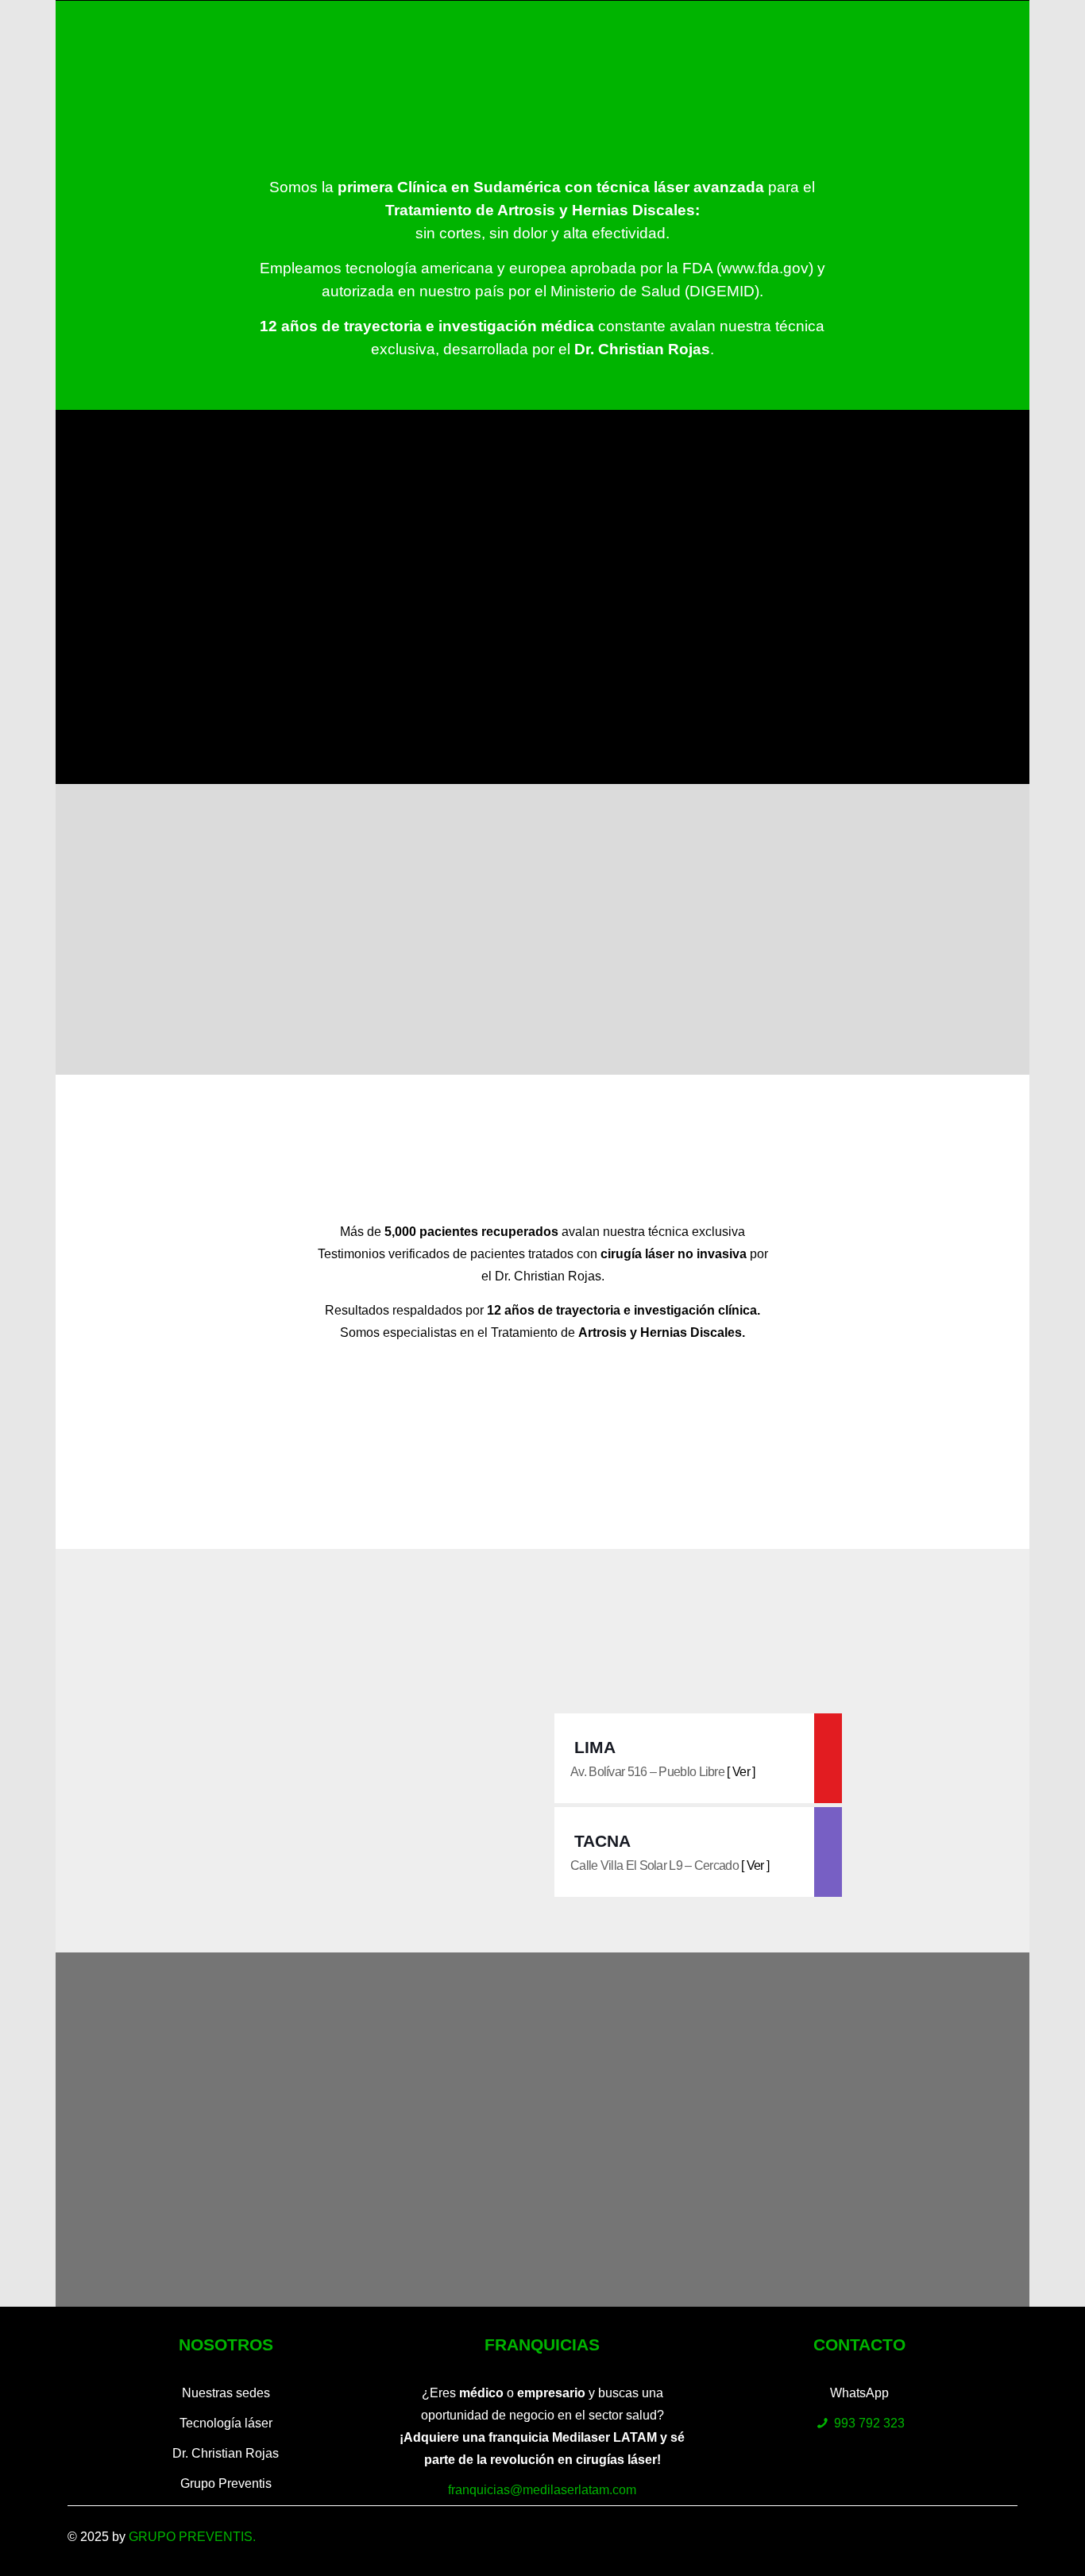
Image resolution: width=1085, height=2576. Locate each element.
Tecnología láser (226, 2423)
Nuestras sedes (226, 2393)
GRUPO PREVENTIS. (192, 2537)
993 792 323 (869, 2423)
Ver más (542, 682)
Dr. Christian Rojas (226, 2453)
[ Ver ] (741, 1772)
